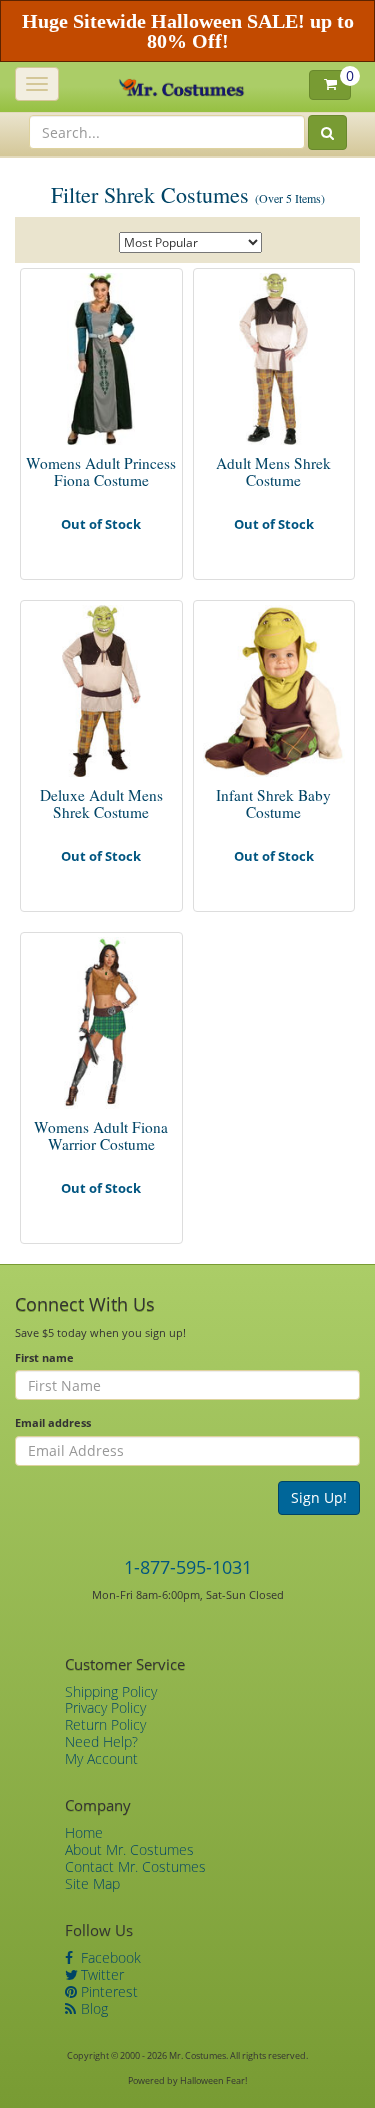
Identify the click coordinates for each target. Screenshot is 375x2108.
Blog (92, 2008)
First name (44, 1357)
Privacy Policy (105, 1707)
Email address (53, 1422)
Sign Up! (319, 1497)
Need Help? (101, 1741)
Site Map (92, 1883)
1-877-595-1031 (188, 1567)
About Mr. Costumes (129, 1849)
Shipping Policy (111, 1691)
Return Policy (105, 1724)
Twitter (100, 1974)
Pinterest (107, 1991)
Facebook (109, 1957)
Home (84, 1832)
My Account (101, 1758)
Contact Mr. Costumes (135, 1866)
